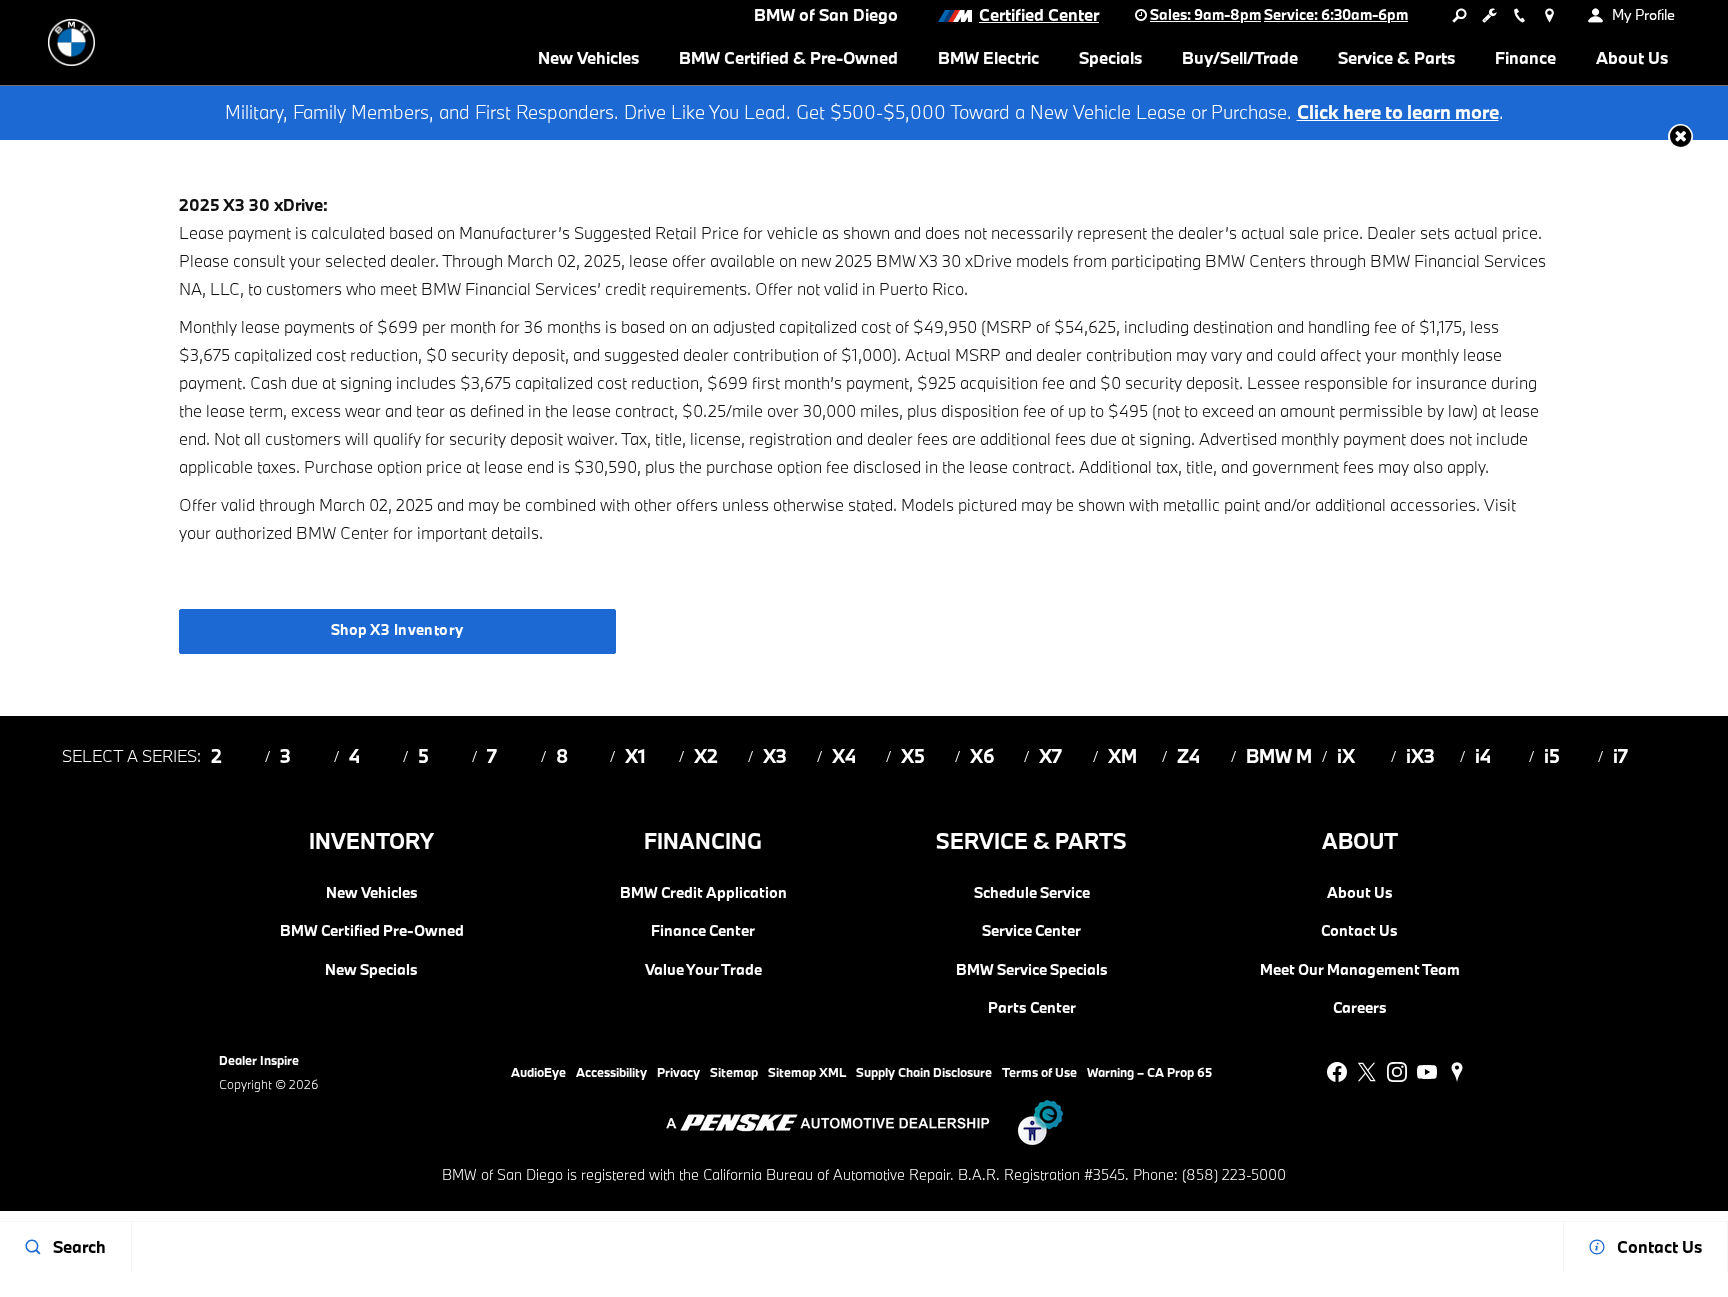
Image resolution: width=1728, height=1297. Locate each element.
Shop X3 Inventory (397, 629)
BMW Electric (988, 57)
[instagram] (1397, 1072)
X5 (913, 756)
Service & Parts (1396, 57)
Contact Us (1359, 931)
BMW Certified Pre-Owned (372, 931)
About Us (1632, 57)
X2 (706, 756)
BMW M (1279, 756)
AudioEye (538, 1072)
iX (1346, 756)
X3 (775, 756)
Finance (1525, 57)
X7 (1050, 756)
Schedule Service (1032, 893)
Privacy (678, 1072)
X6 (982, 756)
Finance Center (703, 931)
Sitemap (734, 1072)
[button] (1680, 136)
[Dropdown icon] (1459, 15)
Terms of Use (1039, 1072)
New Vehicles (588, 57)
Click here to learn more (1398, 112)
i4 (1483, 756)
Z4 (1188, 756)
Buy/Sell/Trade (1240, 57)
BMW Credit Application (703, 893)
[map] (1457, 1072)
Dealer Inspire (259, 1060)
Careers (1360, 1008)
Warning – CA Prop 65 (1149, 1072)
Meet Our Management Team (1360, 970)
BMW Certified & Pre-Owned (788, 57)
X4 (844, 756)
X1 (635, 756)
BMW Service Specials (1032, 970)
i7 (1620, 756)
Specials (1110, 57)
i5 (1552, 756)
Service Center (1031, 931)
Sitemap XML (807, 1072)
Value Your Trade (703, 970)
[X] (1367, 1072)
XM (1122, 756)
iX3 (1420, 756)
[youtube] (1427, 1072)
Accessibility (611, 1072)
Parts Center (1032, 1008)
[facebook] (1337, 1072)
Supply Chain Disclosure (924, 1072)
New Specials (371, 970)
